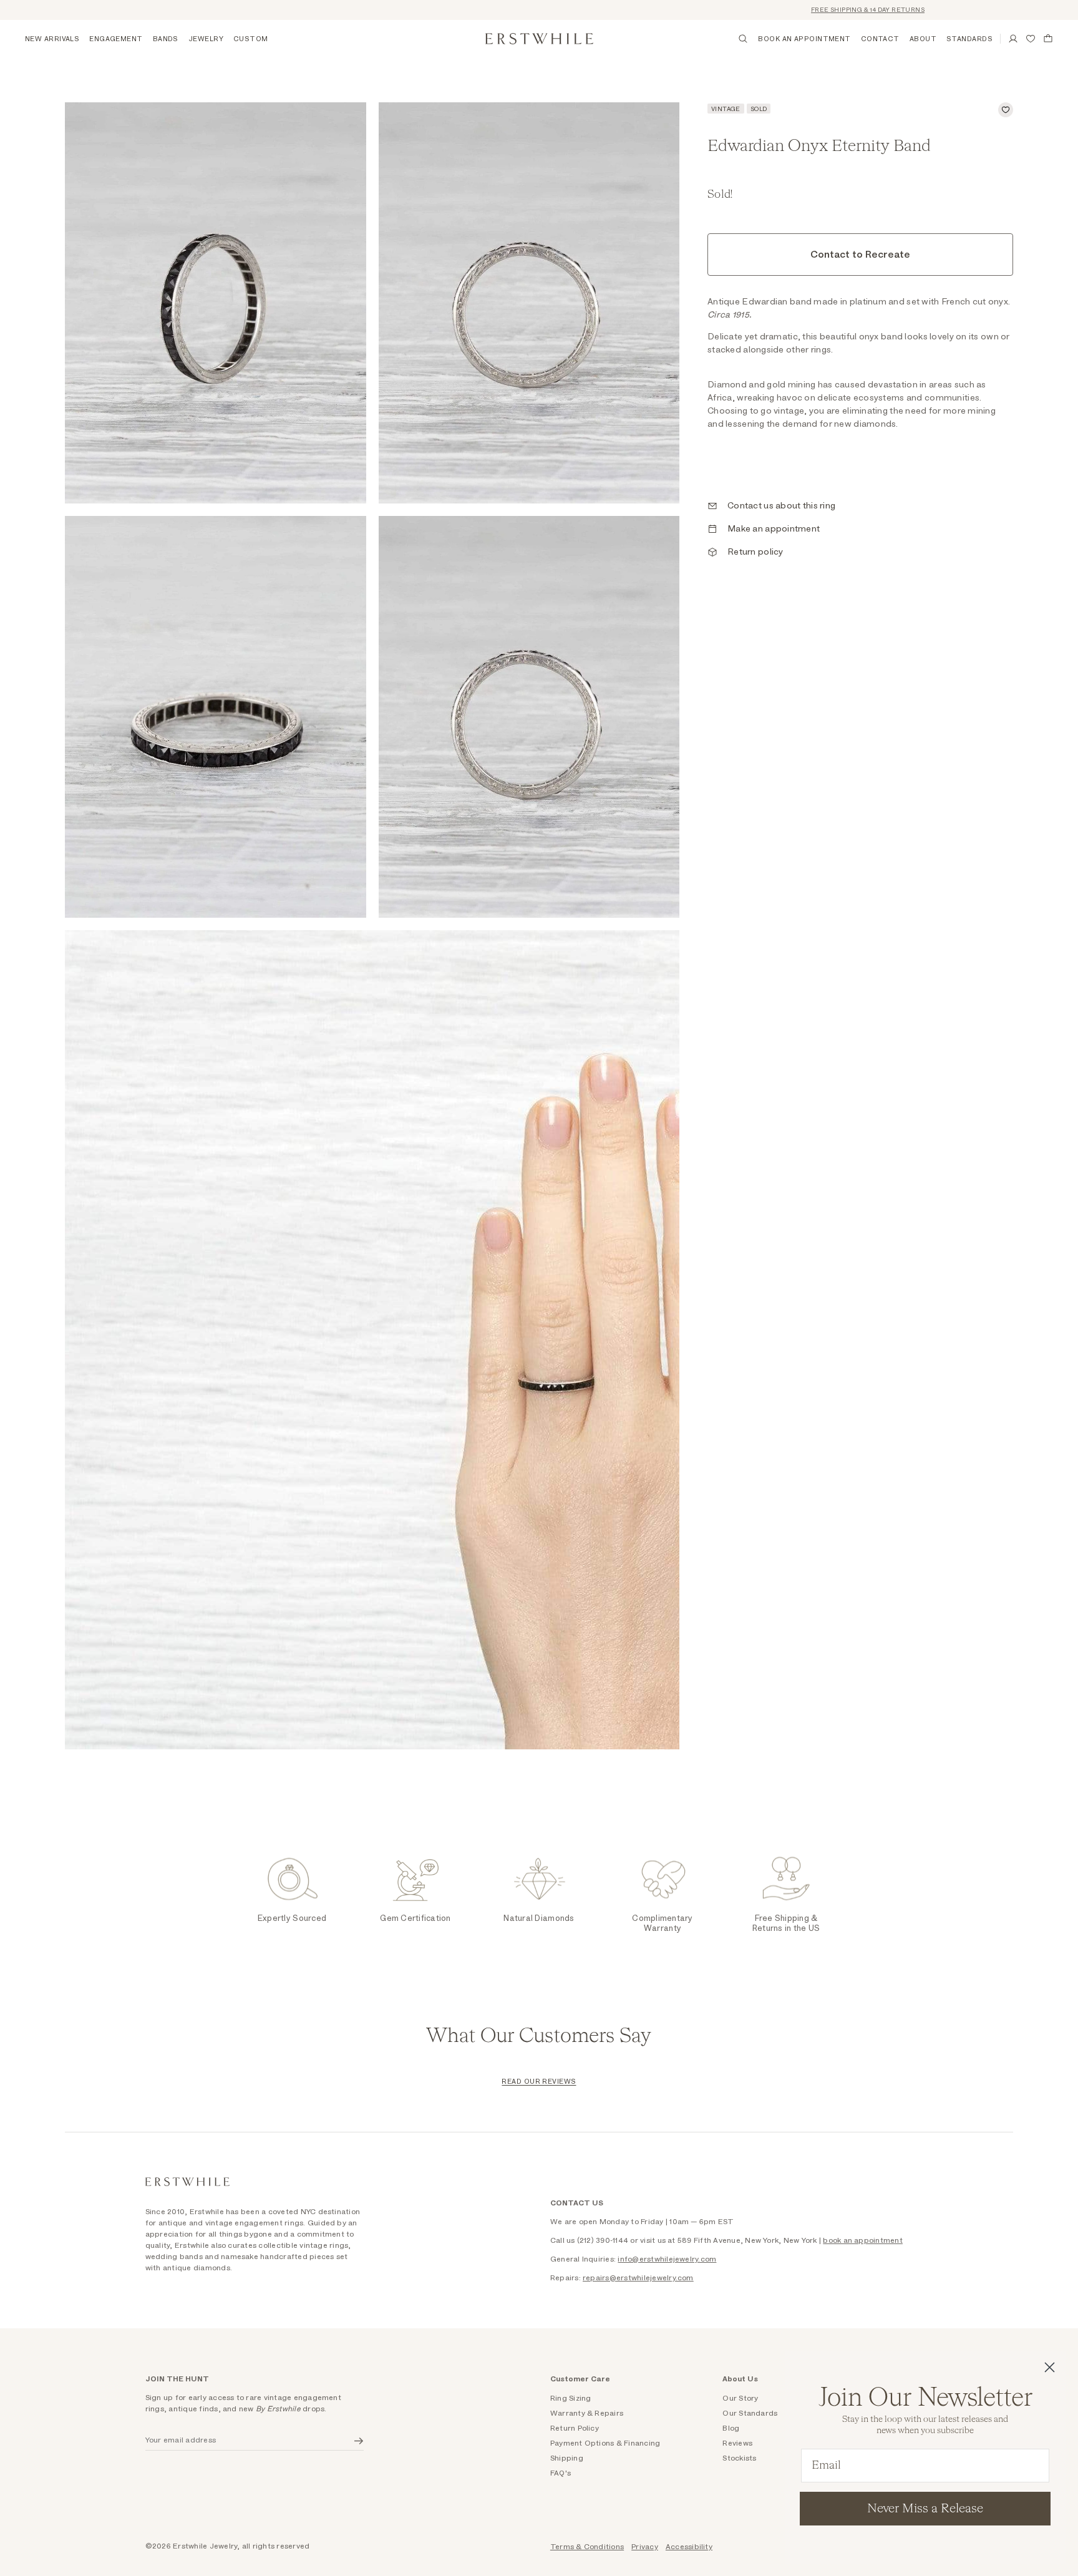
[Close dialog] (1050, 2367)
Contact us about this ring (781, 506)
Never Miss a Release (925, 2509)
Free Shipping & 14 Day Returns (814, 10)
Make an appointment (774, 529)
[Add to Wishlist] (1006, 110)
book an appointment (863, 2240)
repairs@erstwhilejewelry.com (638, 2278)
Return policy (755, 552)
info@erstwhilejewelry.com (667, 2259)
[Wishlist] (1031, 39)
